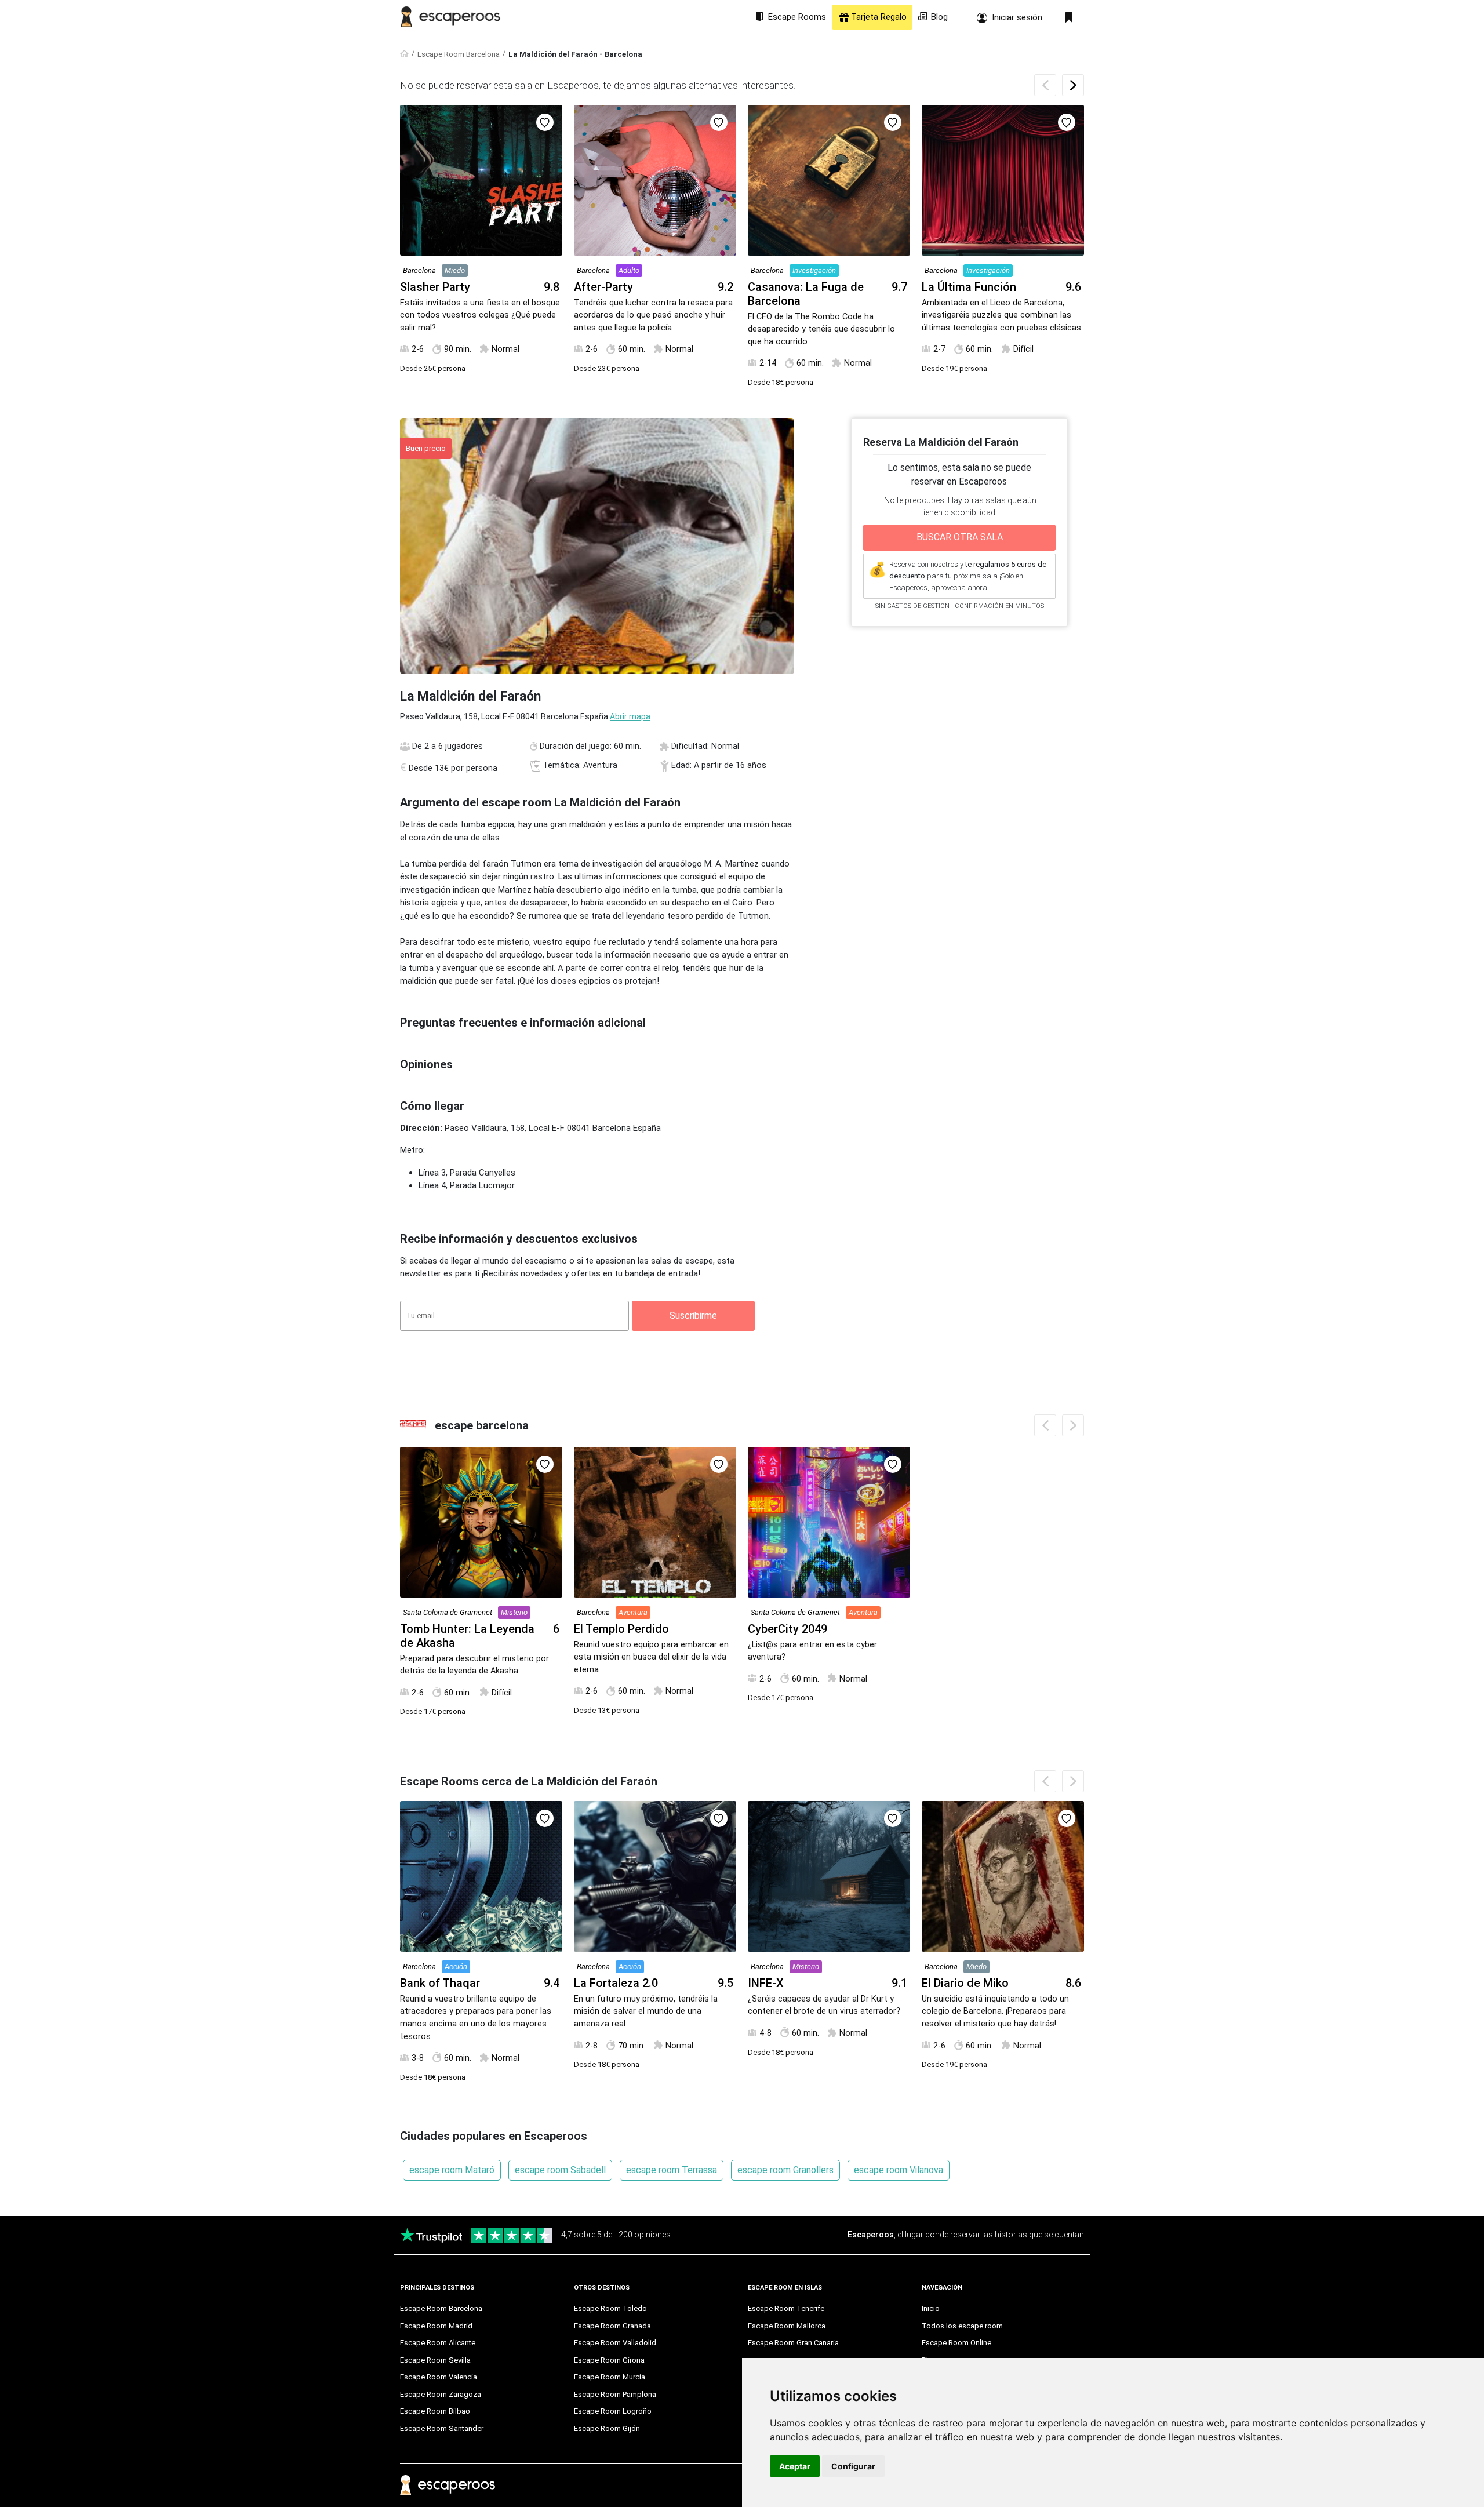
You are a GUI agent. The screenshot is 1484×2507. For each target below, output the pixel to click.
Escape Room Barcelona (459, 54)
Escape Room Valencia (439, 2377)
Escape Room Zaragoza (441, 2394)
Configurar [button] (853, 2466)
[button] (1073, 85)
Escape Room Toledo (610, 2308)
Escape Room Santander (442, 2428)
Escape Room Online (956, 2343)
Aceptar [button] (795, 2466)
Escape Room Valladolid (615, 2343)
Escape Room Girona (609, 2360)
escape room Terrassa (672, 2170)
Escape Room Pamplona (615, 2394)
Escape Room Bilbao (435, 2411)
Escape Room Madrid (436, 2326)
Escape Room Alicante (438, 2343)
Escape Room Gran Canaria (793, 2343)
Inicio (931, 2308)
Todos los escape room (962, 2326)
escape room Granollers (785, 2170)
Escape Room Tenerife (786, 2308)
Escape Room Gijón (607, 2428)
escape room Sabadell (560, 2170)
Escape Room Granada (612, 2326)
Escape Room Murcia (610, 2377)
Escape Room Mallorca (787, 2326)
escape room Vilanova (899, 2170)
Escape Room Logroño (613, 2411)
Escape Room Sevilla (435, 2360)
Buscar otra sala (960, 537)
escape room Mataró (452, 2170)
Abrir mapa (630, 716)
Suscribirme (693, 1316)
